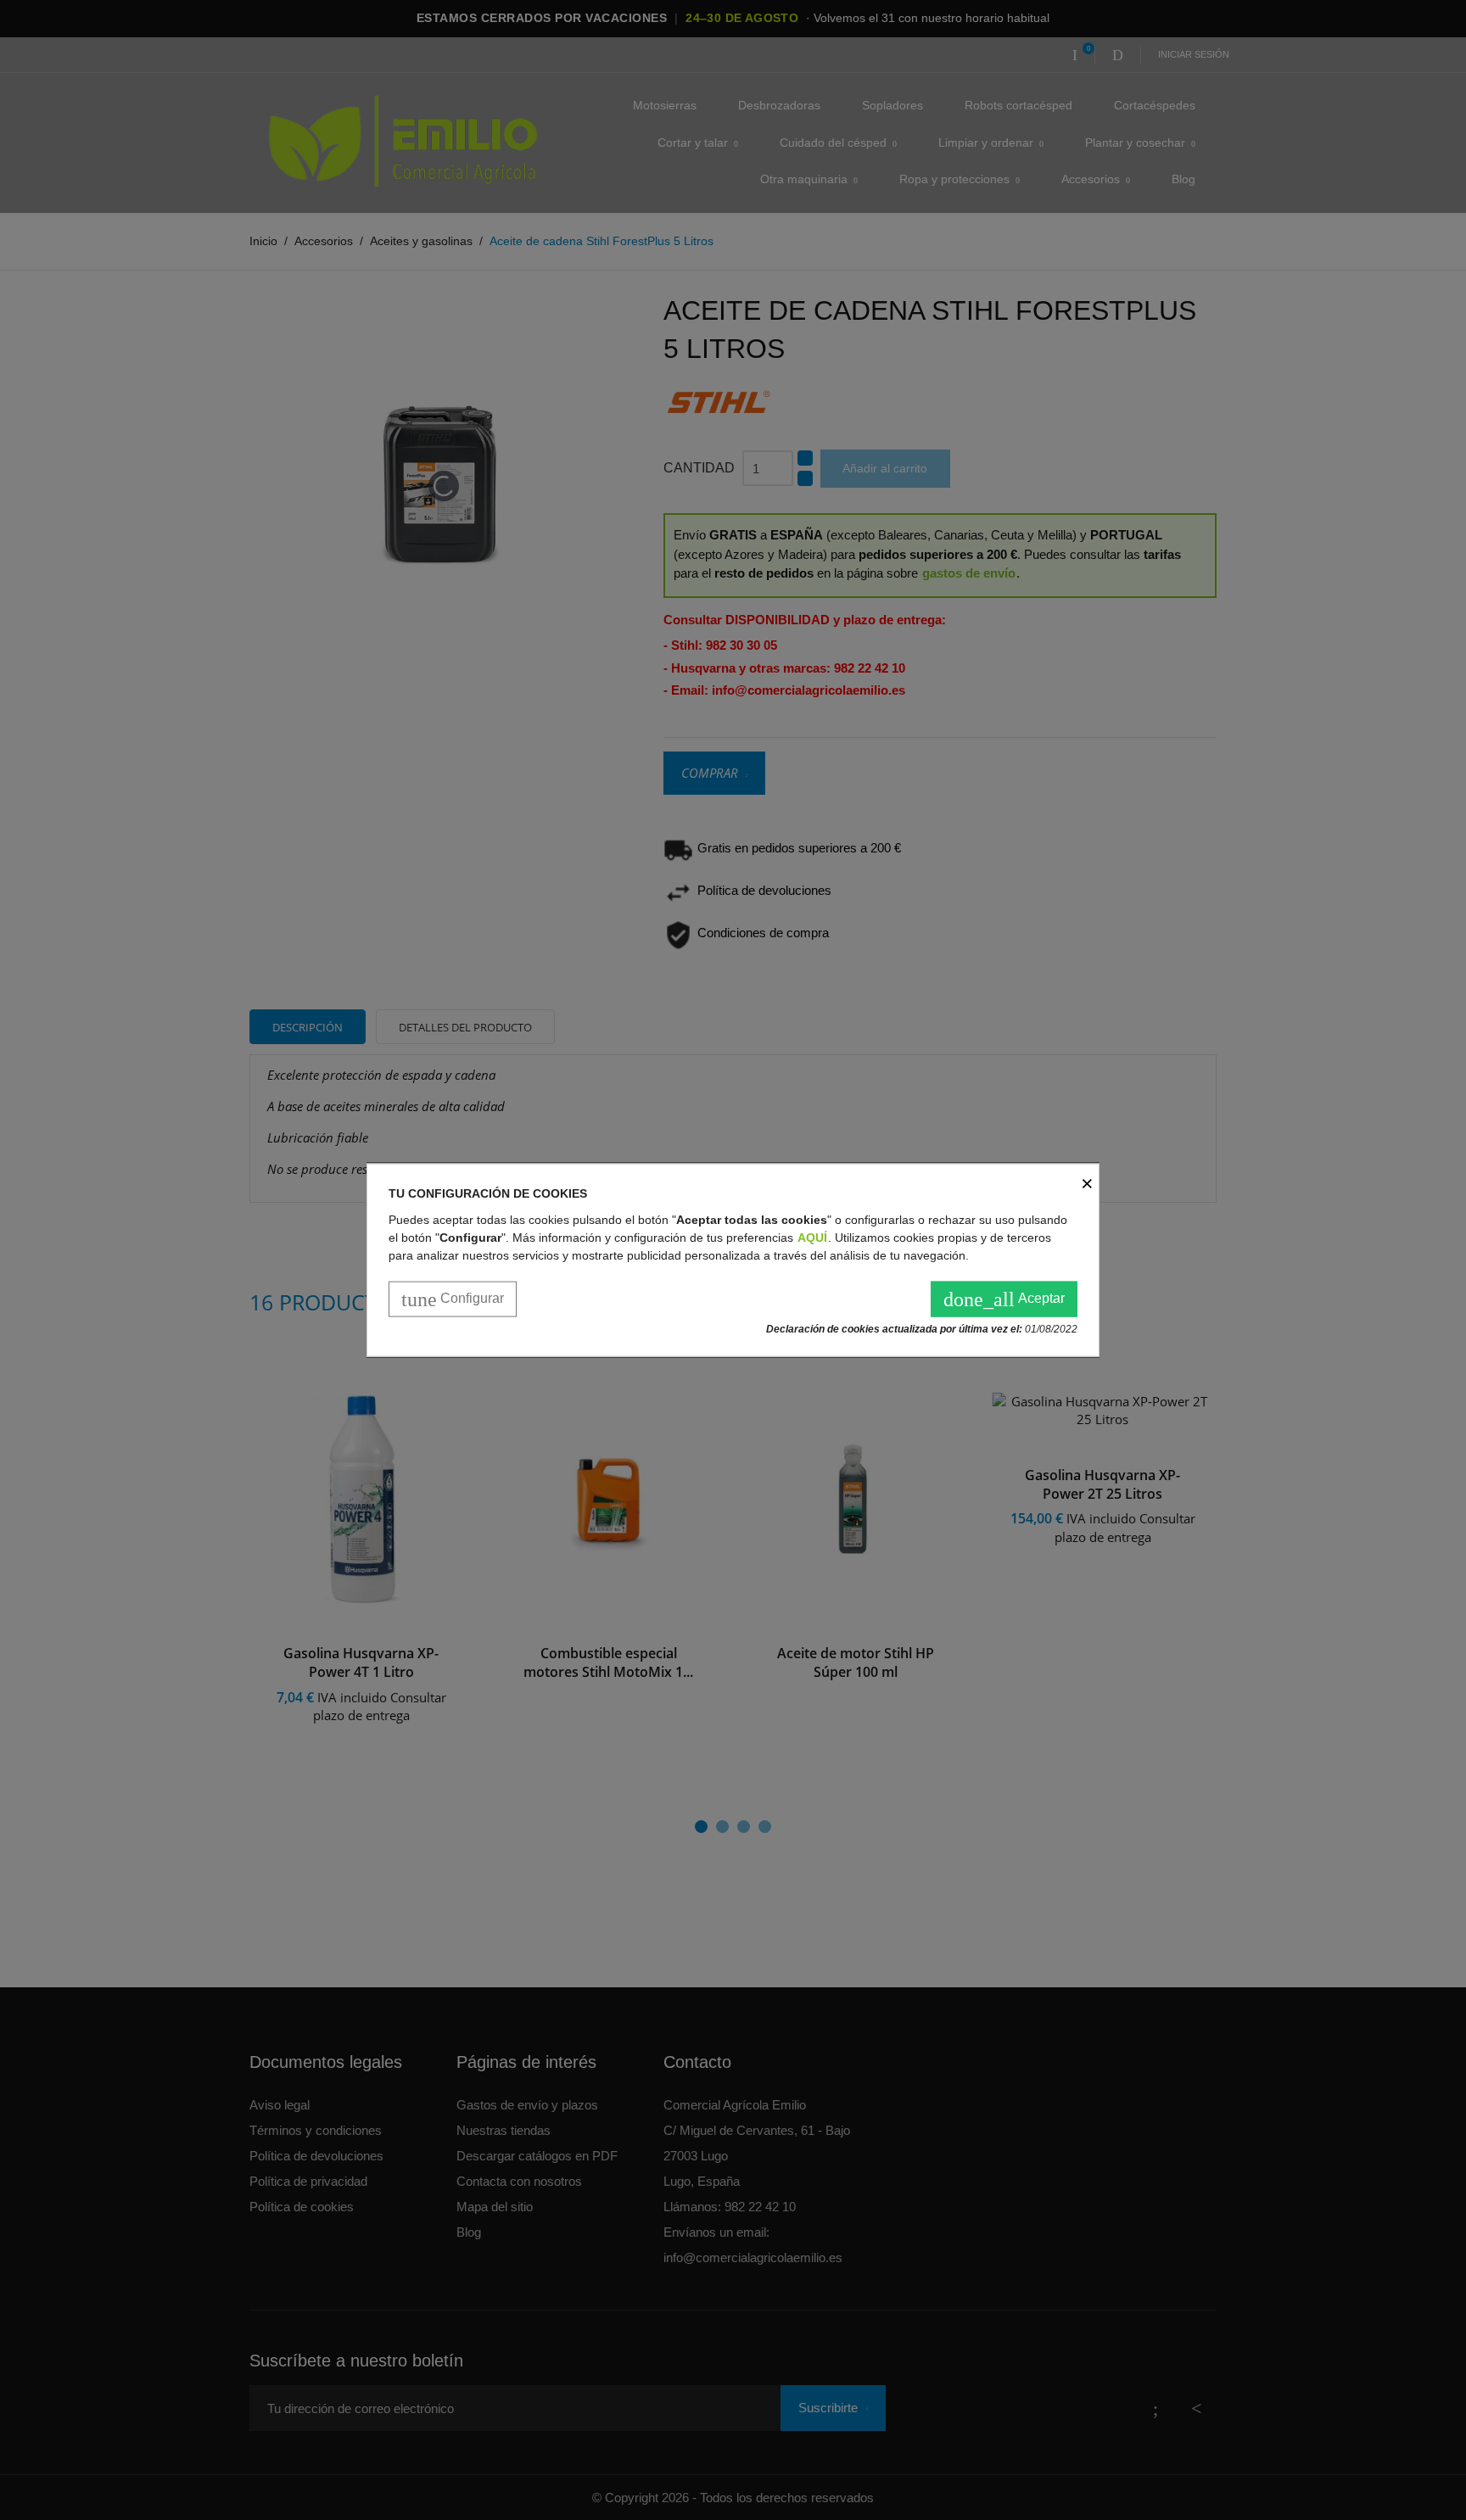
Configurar (453, 1299)
